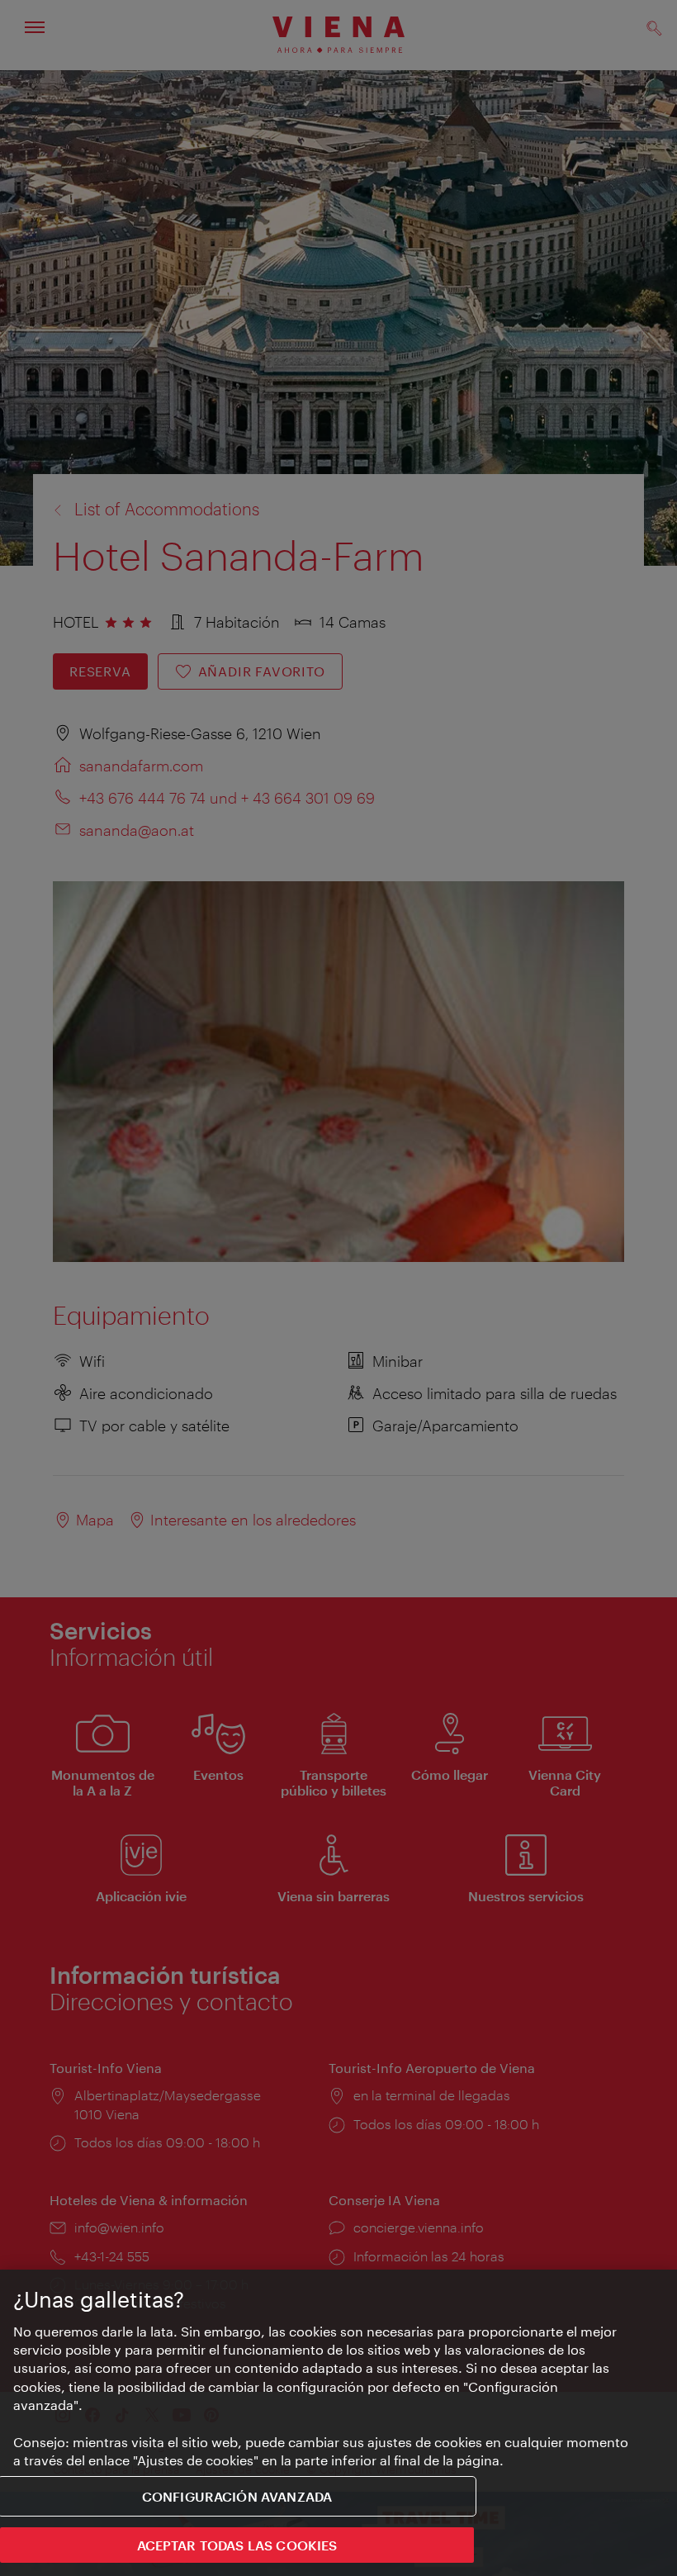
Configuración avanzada (237, 2496)
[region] (338, 2423)
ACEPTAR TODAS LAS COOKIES (237, 2545)
